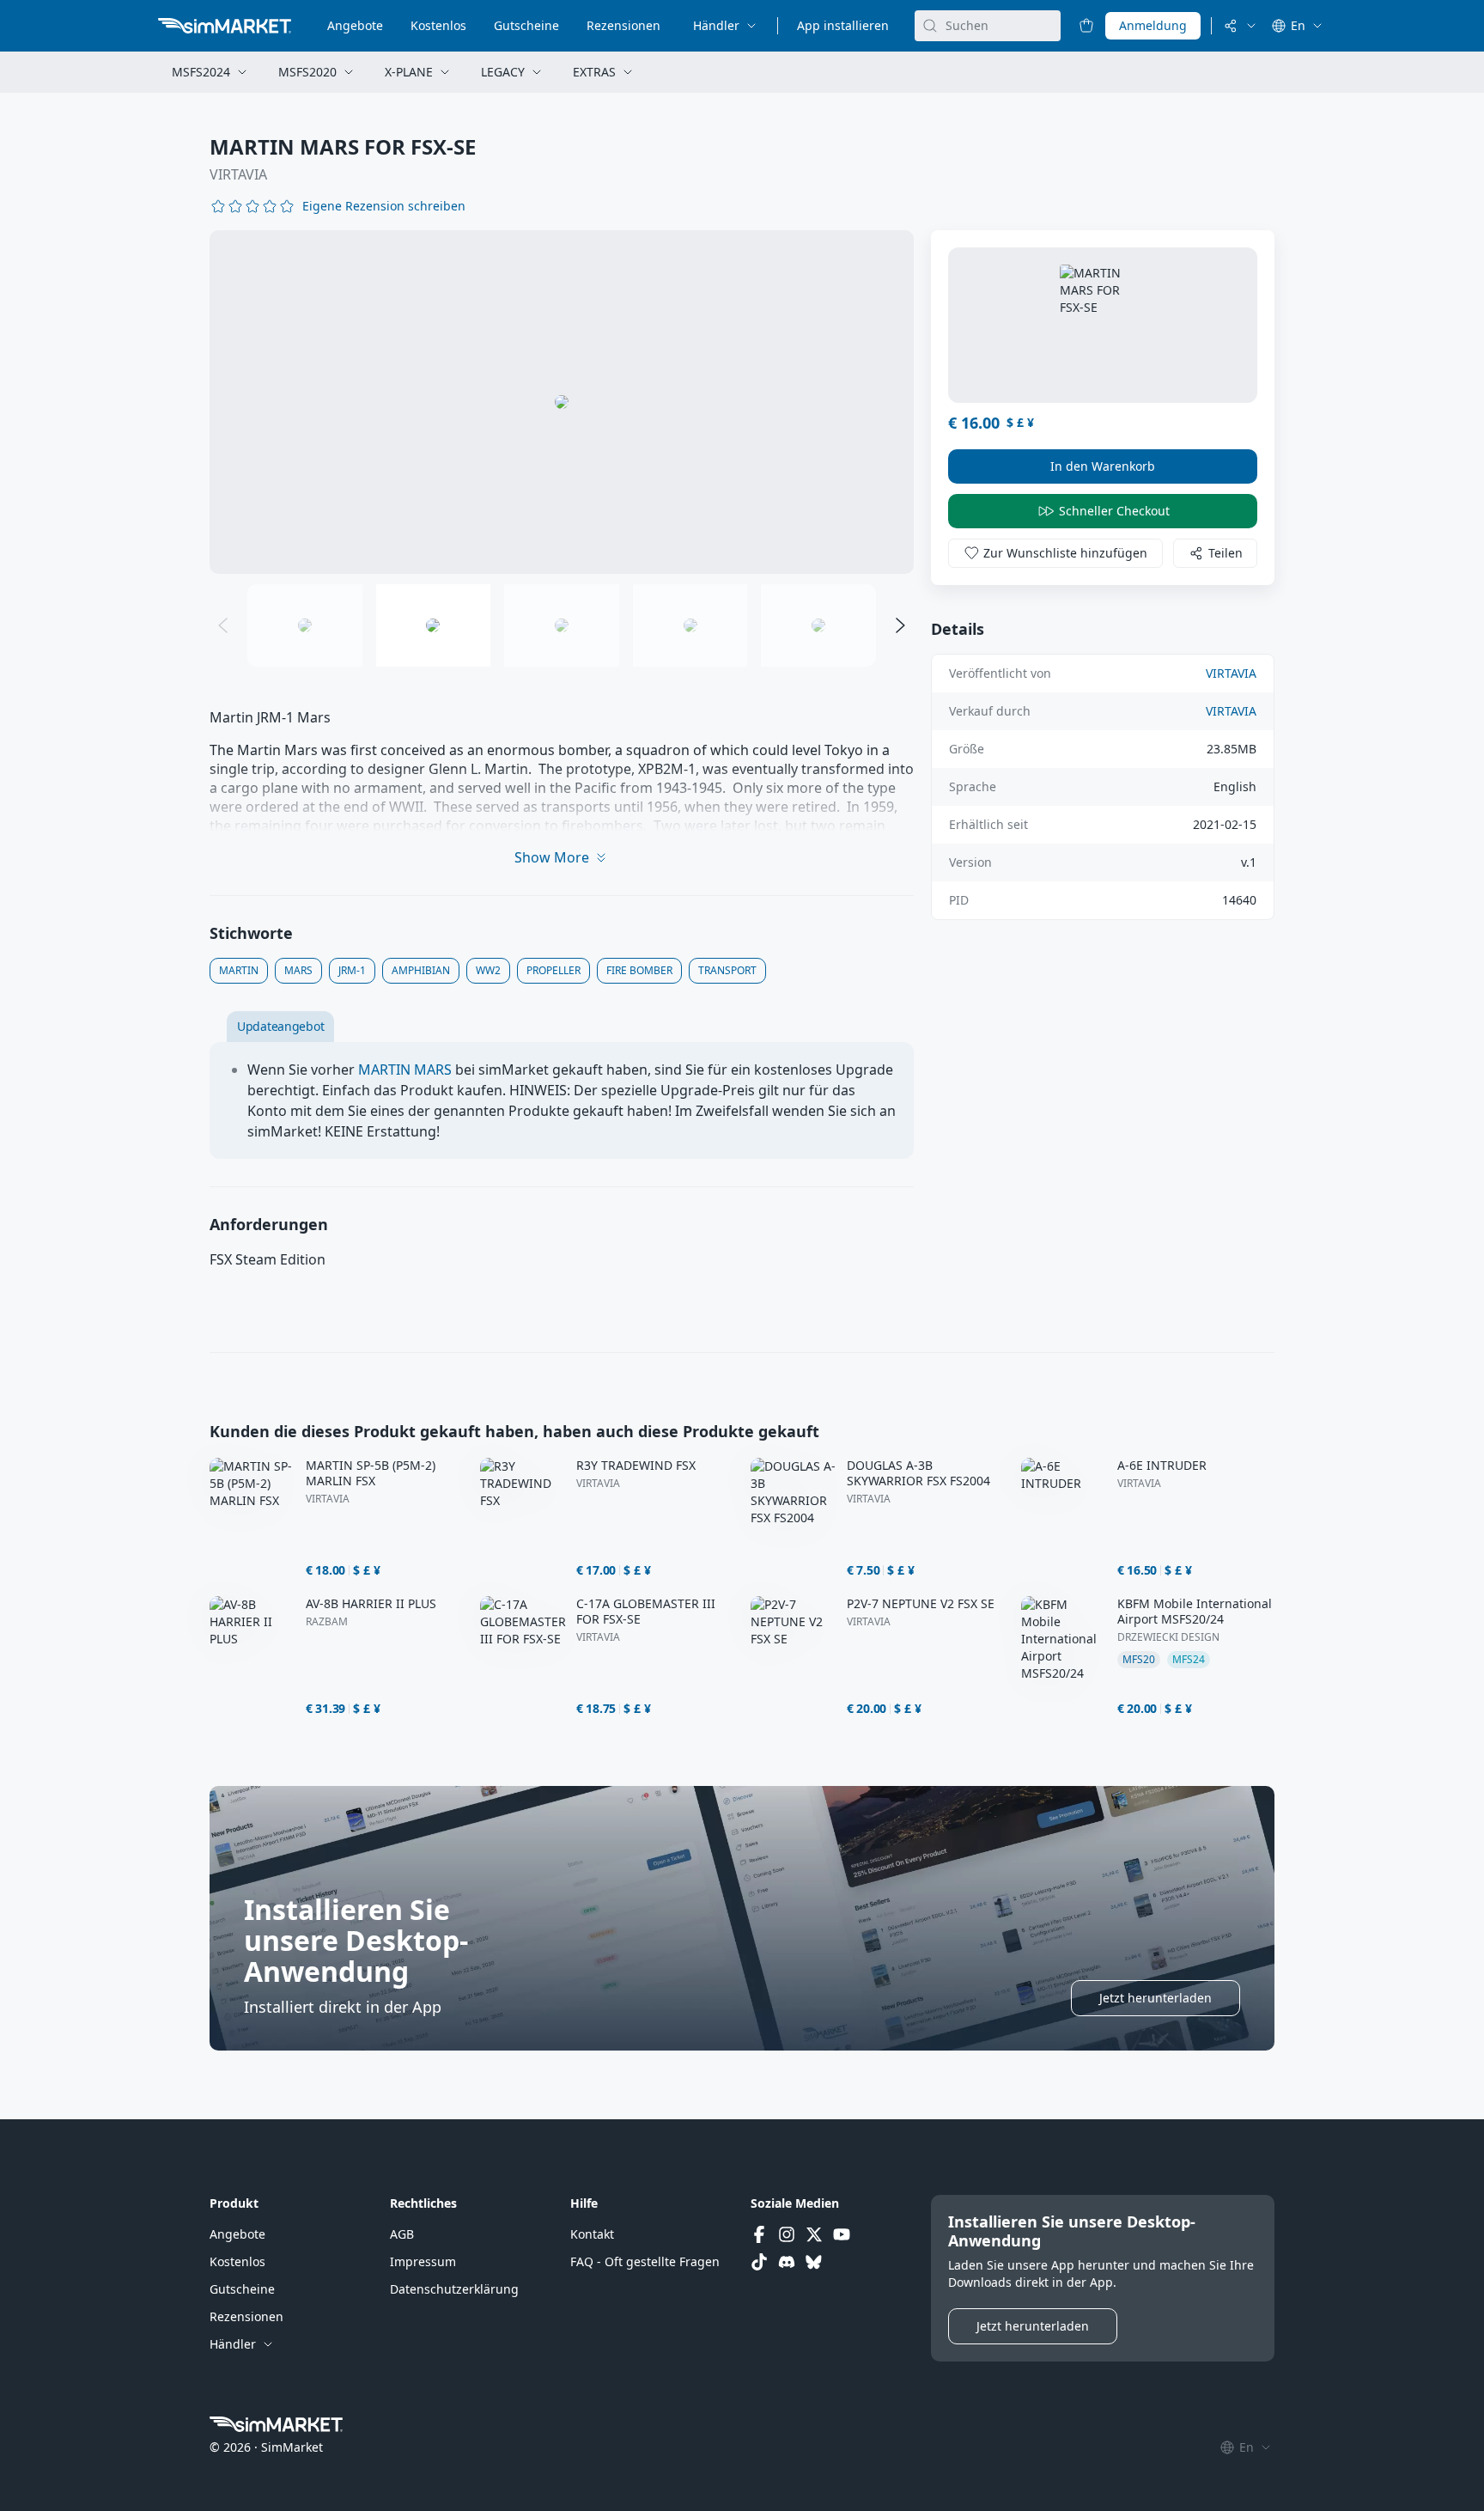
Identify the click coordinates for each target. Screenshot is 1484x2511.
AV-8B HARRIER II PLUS (371, 1604)
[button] (384, 206)
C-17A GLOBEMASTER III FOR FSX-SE (646, 1612)
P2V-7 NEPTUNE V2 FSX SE (921, 1604)
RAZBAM (327, 1622)
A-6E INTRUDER (1162, 1466)
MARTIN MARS (405, 1070)
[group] (562, 402)
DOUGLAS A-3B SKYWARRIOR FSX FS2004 (918, 1473)
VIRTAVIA (238, 174)
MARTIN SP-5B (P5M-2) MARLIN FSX (371, 1473)
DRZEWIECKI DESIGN (1168, 1637)
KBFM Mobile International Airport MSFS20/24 (1195, 1612)
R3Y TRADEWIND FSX (636, 1466)
